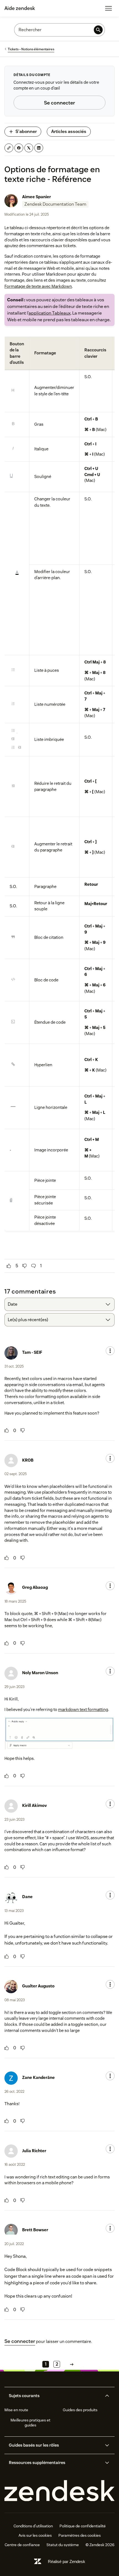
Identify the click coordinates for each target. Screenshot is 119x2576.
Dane (27, 1897)
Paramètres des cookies (80, 2535)
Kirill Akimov (34, 1805)
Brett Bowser (35, 2230)
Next (72, 2364)
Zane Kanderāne (38, 2077)
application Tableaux (50, 313)
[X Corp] (29, 148)
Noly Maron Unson (40, 1673)
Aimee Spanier (37, 197)
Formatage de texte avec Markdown (38, 286)
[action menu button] (110, 1351)
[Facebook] (19, 148)
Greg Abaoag (35, 1587)
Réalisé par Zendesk (67, 2561)
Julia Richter (34, 2151)
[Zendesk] (59, 2491)
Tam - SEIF (32, 1352)
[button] (55, 2396)
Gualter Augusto (38, 1986)
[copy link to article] (9, 148)
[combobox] (59, 1304)
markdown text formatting (83, 1709)
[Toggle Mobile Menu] (108, 8)
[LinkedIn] (39, 148)
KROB (28, 1460)
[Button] (9, 1266)
